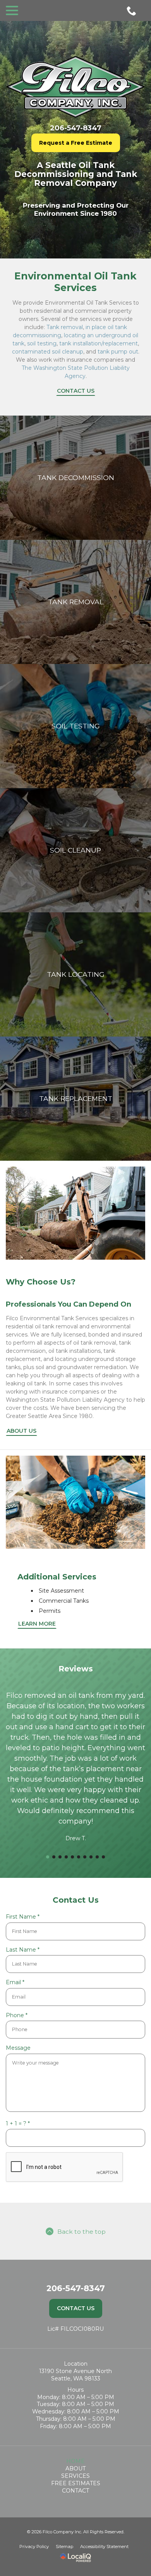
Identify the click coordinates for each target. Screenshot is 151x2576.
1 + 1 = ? (20, 2124)
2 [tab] (54, 1857)
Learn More (37, 1624)
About (75, 2469)
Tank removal (65, 327)
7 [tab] (85, 1857)
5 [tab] (72, 1857)
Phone (19, 2015)
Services (75, 2476)
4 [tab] (66, 1857)
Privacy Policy (34, 2547)
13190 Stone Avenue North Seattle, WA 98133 (75, 2375)
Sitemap (64, 2547)
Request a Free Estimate (76, 143)
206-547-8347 (76, 128)
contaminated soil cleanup (48, 352)
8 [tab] (91, 1857)
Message (18, 2048)
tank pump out (118, 352)
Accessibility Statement (104, 2547)
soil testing (42, 343)
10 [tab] (103, 1857)
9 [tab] (97, 1857)
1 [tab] (48, 1857)
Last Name (25, 1950)
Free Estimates (76, 2483)
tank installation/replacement (99, 343)
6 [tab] (79, 1857)
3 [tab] (60, 1857)
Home (75, 2461)
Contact (75, 2491)
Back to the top (82, 2232)
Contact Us (76, 391)
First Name (25, 1917)
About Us (21, 1431)
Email (17, 1982)
